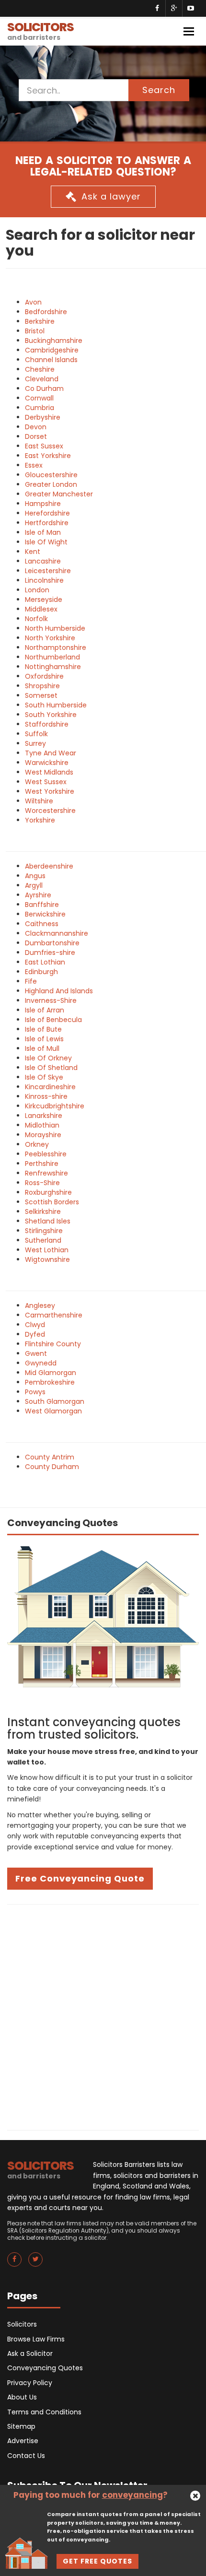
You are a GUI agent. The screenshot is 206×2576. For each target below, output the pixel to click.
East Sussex (44, 446)
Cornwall (39, 398)
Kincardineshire (50, 1087)
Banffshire (42, 905)
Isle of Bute (43, 1029)
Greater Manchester (59, 494)
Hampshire (43, 504)
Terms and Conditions (44, 2412)
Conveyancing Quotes (45, 2368)
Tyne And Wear (51, 753)
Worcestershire (50, 811)
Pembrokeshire (50, 1382)
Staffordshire (47, 724)
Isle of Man (43, 532)
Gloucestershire (51, 475)
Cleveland (42, 379)
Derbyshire (43, 417)
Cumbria (40, 408)
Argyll (34, 885)
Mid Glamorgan (51, 1373)
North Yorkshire (50, 638)
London (37, 590)
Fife (31, 981)
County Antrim (50, 1457)
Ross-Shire (42, 1183)
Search (159, 90)
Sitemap (21, 2426)
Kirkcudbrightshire (55, 1106)
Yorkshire (40, 820)
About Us (22, 2397)
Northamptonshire (56, 647)
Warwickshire (47, 763)
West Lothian (47, 1250)
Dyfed (35, 1334)
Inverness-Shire (51, 1000)
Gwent (36, 1353)
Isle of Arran (45, 1010)
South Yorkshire (51, 715)
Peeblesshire (46, 1154)
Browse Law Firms (36, 2339)
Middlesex (41, 609)
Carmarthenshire (54, 1315)
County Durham (52, 1467)
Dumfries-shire (50, 953)
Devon (36, 427)
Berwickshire (45, 914)
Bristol (35, 331)
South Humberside (56, 705)
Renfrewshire (46, 1173)
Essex (34, 465)
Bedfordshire (46, 312)
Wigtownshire (47, 1259)
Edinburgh (41, 972)
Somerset (41, 695)
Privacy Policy (30, 2383)
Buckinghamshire (54, 341)
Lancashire (43, 561)
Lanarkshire (44, 1116)
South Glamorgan (55, 1401)
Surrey (35, 743)
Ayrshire (38, 895)
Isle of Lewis (44, 1039)
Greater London (51, 484)
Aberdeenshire (49, 866)
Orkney (37, 1144)
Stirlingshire (44, 1231)
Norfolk (36, 619)
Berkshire (40, 321)
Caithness (42, 924)
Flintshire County (53, 1344)
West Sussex (46, 782)
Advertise (23, 2441)
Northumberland (52, 657)
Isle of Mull (42, 1048)
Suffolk (36, 734)
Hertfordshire (47, 523)
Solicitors (22, 2324)
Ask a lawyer (111, 196)
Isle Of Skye (44, 1077)
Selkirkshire (43, 1212)
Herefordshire (47, 513)
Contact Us (26, 2456)
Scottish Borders (52, 1202)
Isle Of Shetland (51, 1068)
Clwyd (35, 1325)
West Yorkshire (50, 791)
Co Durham (44, 388)
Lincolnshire (44, 580)
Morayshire (43, 1135)
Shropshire (42, 686)
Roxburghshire (48, 1192)
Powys (35, 1392)
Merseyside (44, 600)
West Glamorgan (53, 1411)
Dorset (36, 436)
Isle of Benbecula (53, 1020)
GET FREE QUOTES (97, 2561)
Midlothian (42, 1125)
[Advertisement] (103, 2017)
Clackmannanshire (57, 933)
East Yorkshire (48, 456)
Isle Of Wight (46, 542)
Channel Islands (51, 360)
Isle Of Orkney (48, 1058)
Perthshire (42, 1164)
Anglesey (40, 1306)
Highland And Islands (59, 991)
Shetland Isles (48, 1221)
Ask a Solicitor (30, 2353)
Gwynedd (41, 1363)
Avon (33, 302)
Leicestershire (48, 571)
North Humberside (55, 628)
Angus (35, 876)
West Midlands (49, 772)
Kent (33, 552)
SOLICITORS (40, 30)
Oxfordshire (44, 676)
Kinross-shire (46, 1096)
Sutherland (43, 1240)
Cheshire (40, 369)
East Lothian (45, 962)
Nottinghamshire (53, 667)
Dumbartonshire (52, 943)
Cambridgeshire (52, 350)
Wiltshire (39, 801)
